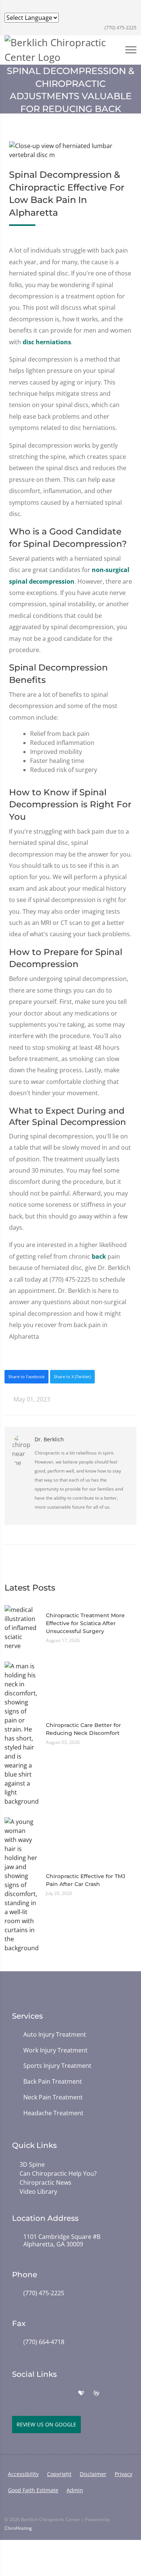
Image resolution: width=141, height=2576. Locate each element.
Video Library (38, 2192)
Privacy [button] (124, 2474)
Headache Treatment (53, 2113)
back (99, 1256)
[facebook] (32, 2393)
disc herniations (47, 342)
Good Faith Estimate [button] (33, 2490)
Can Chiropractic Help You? (58, 2173)
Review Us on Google (46, 2424)
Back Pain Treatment (53, 2082)
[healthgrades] (81, 2393)
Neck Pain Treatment (53, 2097)
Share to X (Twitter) (72, 1377)
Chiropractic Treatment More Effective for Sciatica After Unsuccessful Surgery (85, 1623)
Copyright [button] (59, 2474)
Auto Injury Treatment (55, 2035)
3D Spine (32, 2164)
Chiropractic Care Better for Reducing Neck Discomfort (83, 1729)
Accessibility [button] (23, 2474)
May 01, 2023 (31, 1399)
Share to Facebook (27, 1377)
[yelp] (65, 2393)
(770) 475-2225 (120, 28)
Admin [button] (75, 2490)
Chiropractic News (45, 2182)
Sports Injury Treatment (57, 2066)
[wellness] (96, 2393)
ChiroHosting (18, 2528)
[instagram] (49, 2393)
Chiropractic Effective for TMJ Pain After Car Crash (86, 1880)
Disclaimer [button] (93, 2474)
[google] (16, 2393)
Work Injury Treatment (55, 2050)
